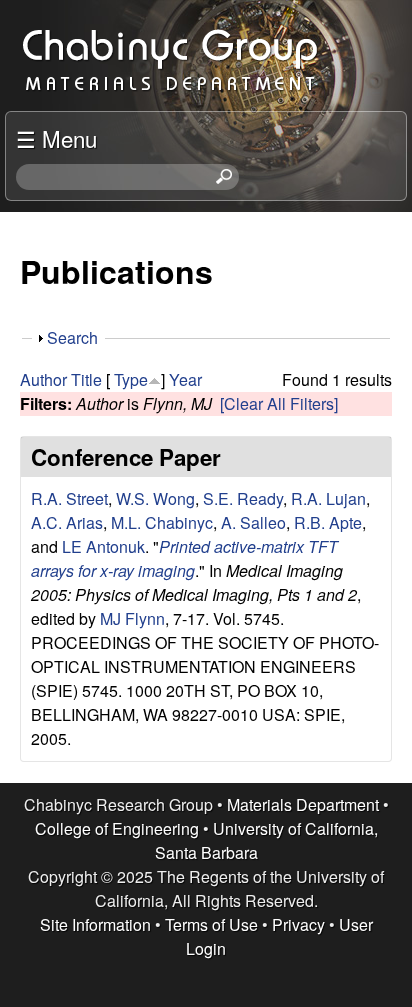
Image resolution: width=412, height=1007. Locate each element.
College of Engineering (117, 828)
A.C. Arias (67, 522)
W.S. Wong (155, 498)
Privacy (298, 924)
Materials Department (303, 804)
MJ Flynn (132, 618)
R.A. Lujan (328, 498)
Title (86, 379)
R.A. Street (69, 498)
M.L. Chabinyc (162, 522)
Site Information (95, 924)
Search (72, 337)
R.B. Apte (328, 522)
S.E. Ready (243, 498)
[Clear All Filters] (279, 403)
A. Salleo (253, 522)
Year (185, 379)
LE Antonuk (103, 546)
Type (131, 379)
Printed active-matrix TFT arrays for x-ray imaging (184, 558)
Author (43, 379)
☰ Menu (56, 138)
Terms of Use (211, 924)
